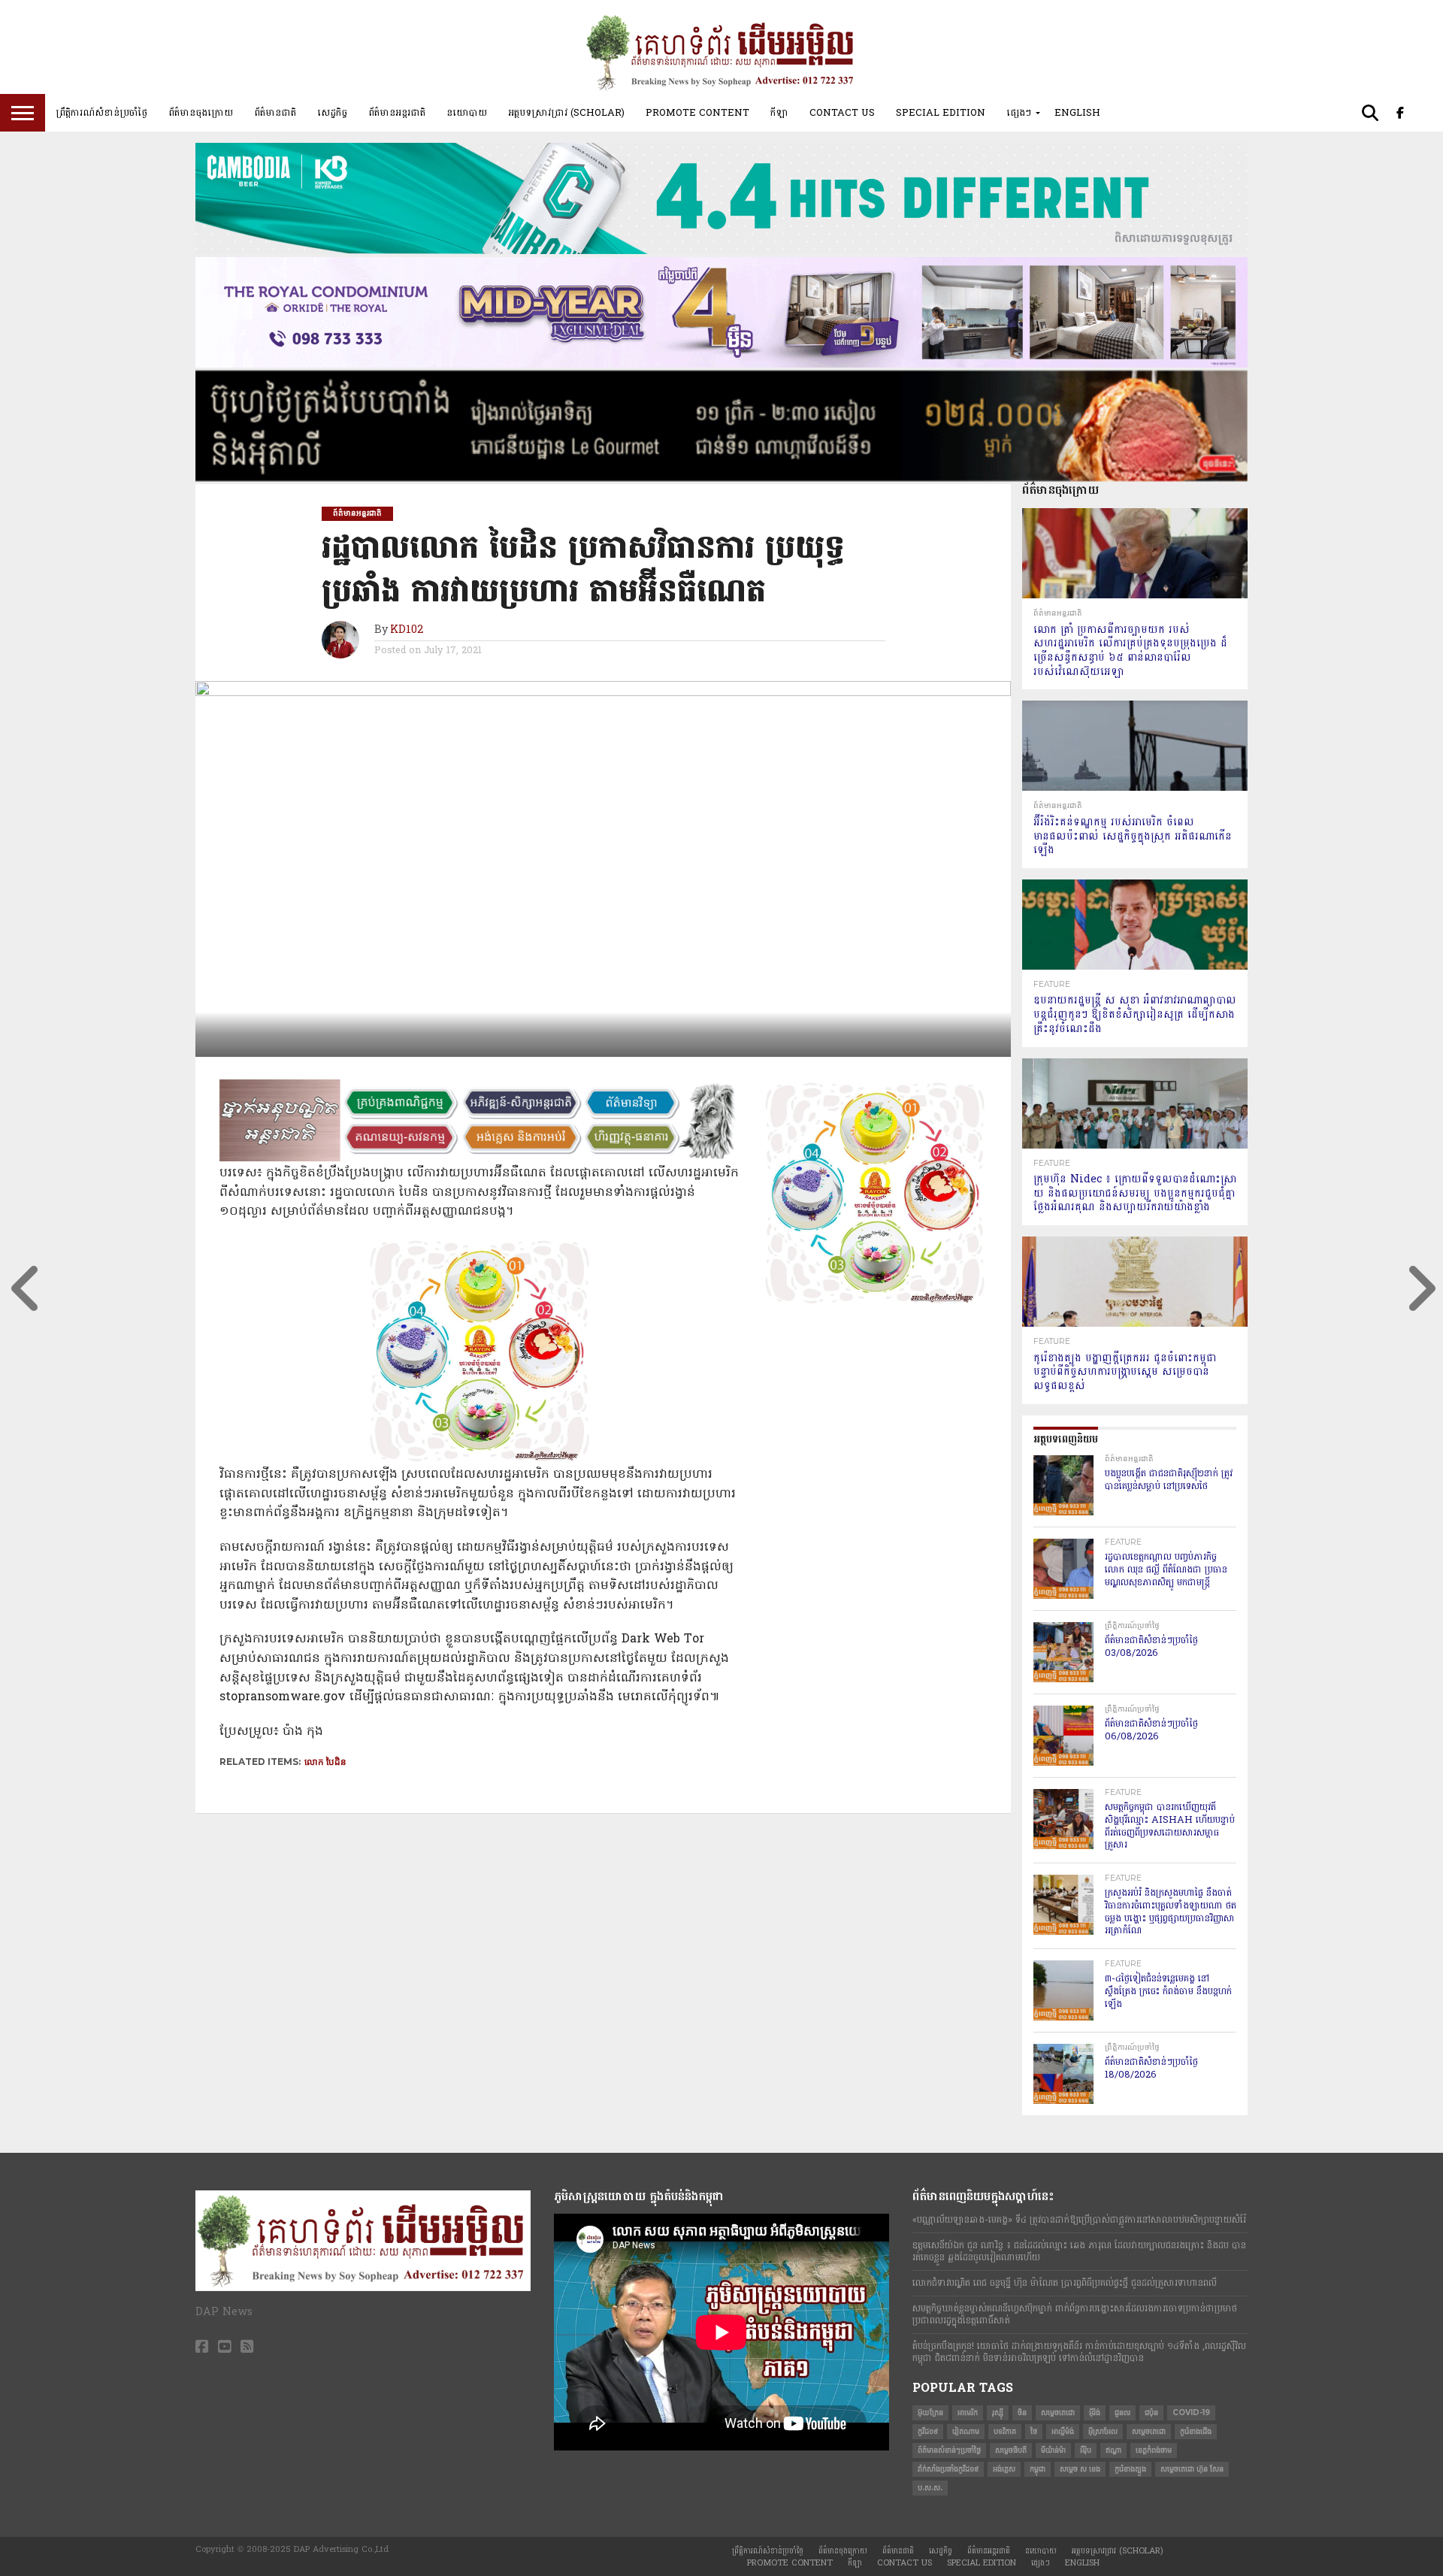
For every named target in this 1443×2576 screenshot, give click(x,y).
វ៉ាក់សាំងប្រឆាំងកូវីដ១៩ (948, 2469)
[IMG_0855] (721, 251)
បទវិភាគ (1005, 2431)
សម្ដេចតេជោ (1149, 2431)
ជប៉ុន (1151, 2413)
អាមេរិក (968, 2413)
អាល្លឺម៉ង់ (1063, 2431)
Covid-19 (1191, 2413)
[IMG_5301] (721, 478)
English (1077, 113)
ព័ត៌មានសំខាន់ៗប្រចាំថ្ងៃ (949, 2450)
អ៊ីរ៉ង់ (1095, 2413)
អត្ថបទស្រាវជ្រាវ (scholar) (566, 113)
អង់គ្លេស (1004, 2469)
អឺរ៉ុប (1086, 2450)
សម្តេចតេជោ (1058, 2413)
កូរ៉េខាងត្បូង (1130, 2469)
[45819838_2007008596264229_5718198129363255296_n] (479, 1460)
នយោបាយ (467, 113)
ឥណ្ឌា (1113, 2450)
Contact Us (842, 113)
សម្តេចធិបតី (1011, 2450)
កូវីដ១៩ (928, 2431)
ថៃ (1034, 2431)
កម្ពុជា (1038, 2469)
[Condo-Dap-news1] (721, 365)
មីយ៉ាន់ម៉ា (1053, 2450)
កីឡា (779, 113)
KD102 (407, 630)
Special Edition (941, 113)
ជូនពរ (1122, 2413)
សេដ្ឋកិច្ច (332, 113)
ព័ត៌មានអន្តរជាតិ (397, 113)
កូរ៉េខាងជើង (1196, 2431)
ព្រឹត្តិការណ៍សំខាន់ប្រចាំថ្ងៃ (101, 113)
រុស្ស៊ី (998, 2413)
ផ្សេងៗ (1019, 113)
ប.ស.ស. (930, 2488)
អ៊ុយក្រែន (930, 2413)
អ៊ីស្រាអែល (1103, 2431)
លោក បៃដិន (325, 1762)
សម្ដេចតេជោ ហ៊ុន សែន (1192, 2469)
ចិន (1022, 2413)
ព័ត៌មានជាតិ (275, 113)
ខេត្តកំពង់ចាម (1154, 2450)
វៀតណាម (966, 2431)
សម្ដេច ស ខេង (1080, 2469)
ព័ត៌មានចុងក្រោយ (201, 113)
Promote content (697, 113)
